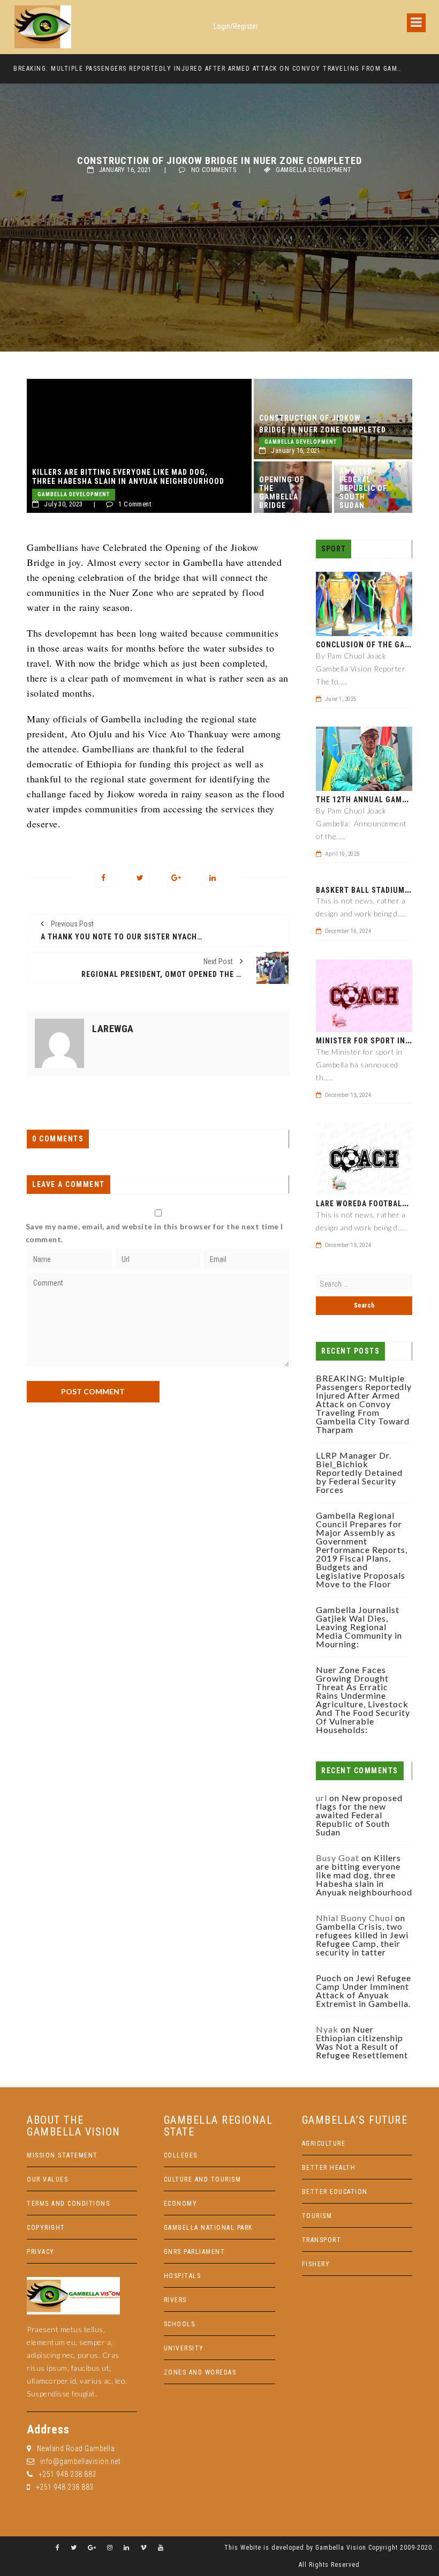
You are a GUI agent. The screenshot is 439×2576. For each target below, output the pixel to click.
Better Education (335, 2192)
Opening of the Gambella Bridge (282, 492)
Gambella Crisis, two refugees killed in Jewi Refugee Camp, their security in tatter (362, 1939)
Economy (181, 2204)
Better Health (329, 2168)
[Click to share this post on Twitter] (140, 878)
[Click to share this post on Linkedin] (213, 878)
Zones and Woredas (200, 2372)
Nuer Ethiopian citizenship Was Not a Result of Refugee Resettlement (362, 2042)
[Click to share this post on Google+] (176, 878)
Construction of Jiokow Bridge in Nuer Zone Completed (323, 424)
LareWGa (113, 1029)
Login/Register (236, 26)
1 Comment (135, 504)
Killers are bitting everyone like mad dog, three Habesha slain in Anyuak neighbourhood (128, 477)
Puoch (329, 1978)
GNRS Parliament (195, 2252)
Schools (180, 2324)
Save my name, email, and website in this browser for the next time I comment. (154, 1233)
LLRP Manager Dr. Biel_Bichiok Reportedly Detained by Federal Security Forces (359, 1472)
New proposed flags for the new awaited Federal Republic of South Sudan (363, 471)
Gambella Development (313, 170)
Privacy (41, 2252)
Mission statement (62, 2155)
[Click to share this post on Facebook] (104, 878)
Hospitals (183, 2276)
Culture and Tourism (203, 2179)
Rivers (175, 2300)
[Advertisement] (158, 1477)
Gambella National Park (208, 2228)
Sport (334, 549)
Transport (322, 2240)
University (184, 2348)
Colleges (181, 2155)
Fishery (316, 2264)
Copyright (46, 2228)
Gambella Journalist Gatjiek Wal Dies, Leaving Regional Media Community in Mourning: (359, 1627)
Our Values (47, 2179)
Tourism (317, 2216)
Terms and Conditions (68, 2204)
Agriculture (324, 2144)
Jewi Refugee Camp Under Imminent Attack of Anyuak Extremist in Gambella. (364, 1991)
